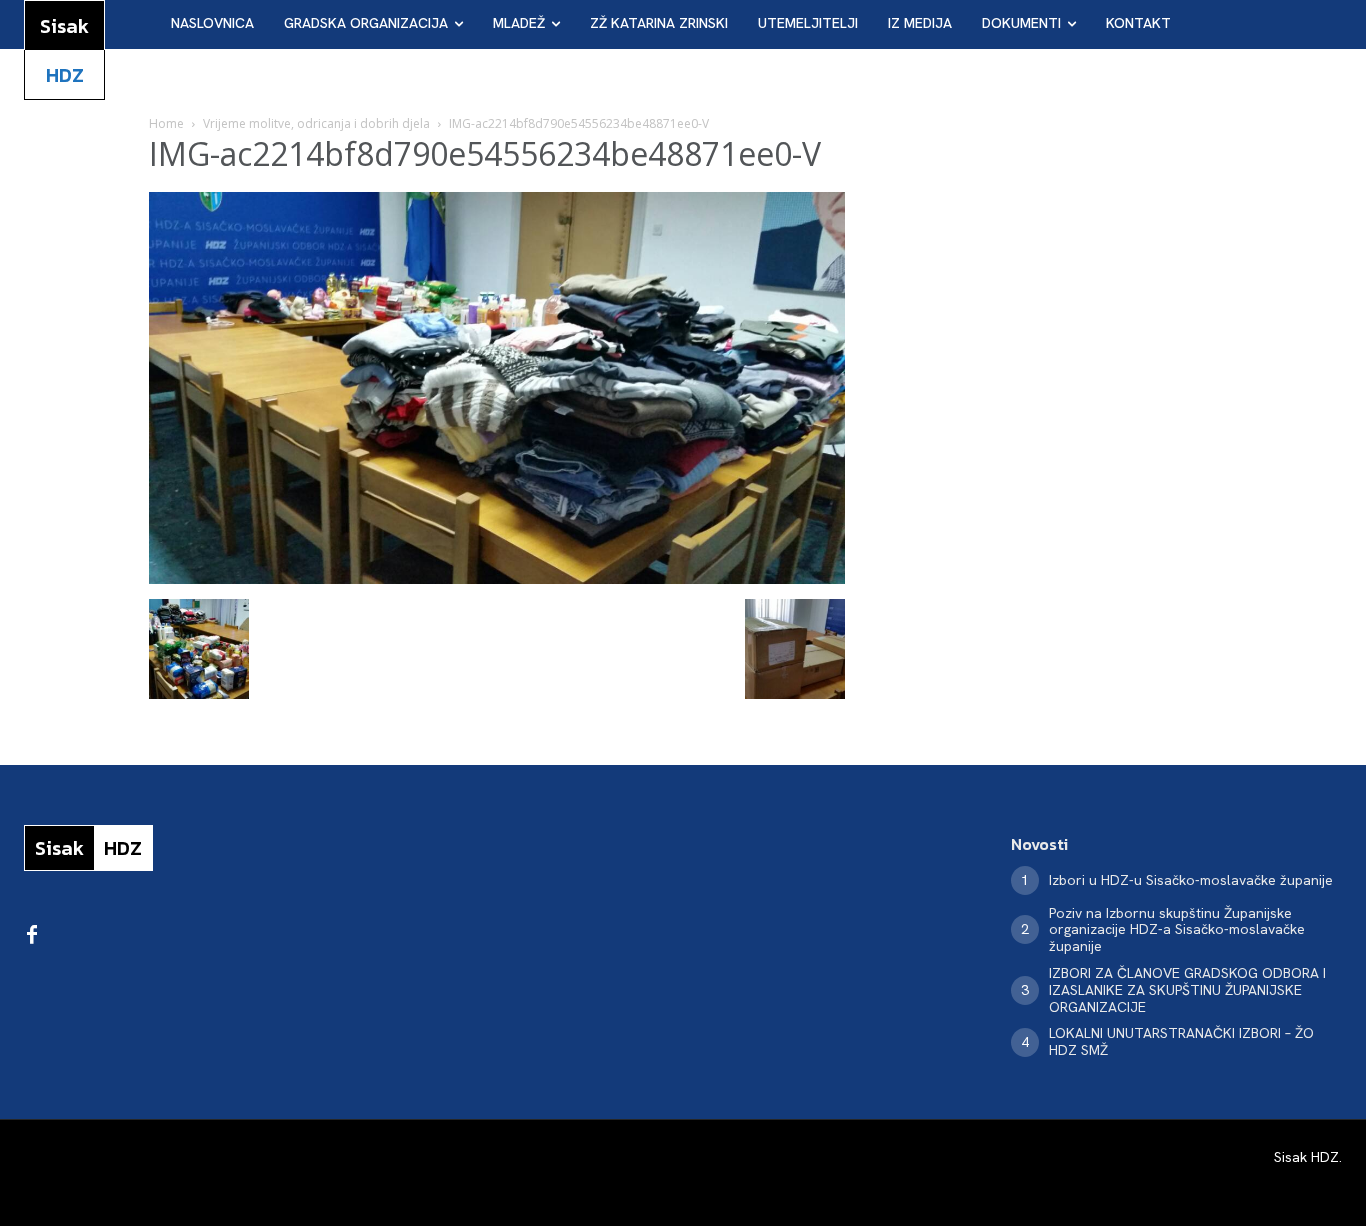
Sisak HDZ (1306, 1157)
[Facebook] (32, 936)
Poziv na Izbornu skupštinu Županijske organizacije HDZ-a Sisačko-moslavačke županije (1177, 930)
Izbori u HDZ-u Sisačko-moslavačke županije (1191, 880)
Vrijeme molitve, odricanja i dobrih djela (316, 123)
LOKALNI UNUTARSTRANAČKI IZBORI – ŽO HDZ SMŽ (1181, 1041)
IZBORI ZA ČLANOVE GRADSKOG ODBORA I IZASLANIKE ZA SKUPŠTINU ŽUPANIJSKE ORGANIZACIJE (1187, 990)
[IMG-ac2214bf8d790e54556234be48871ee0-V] (497, 578)
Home (166, 123)
